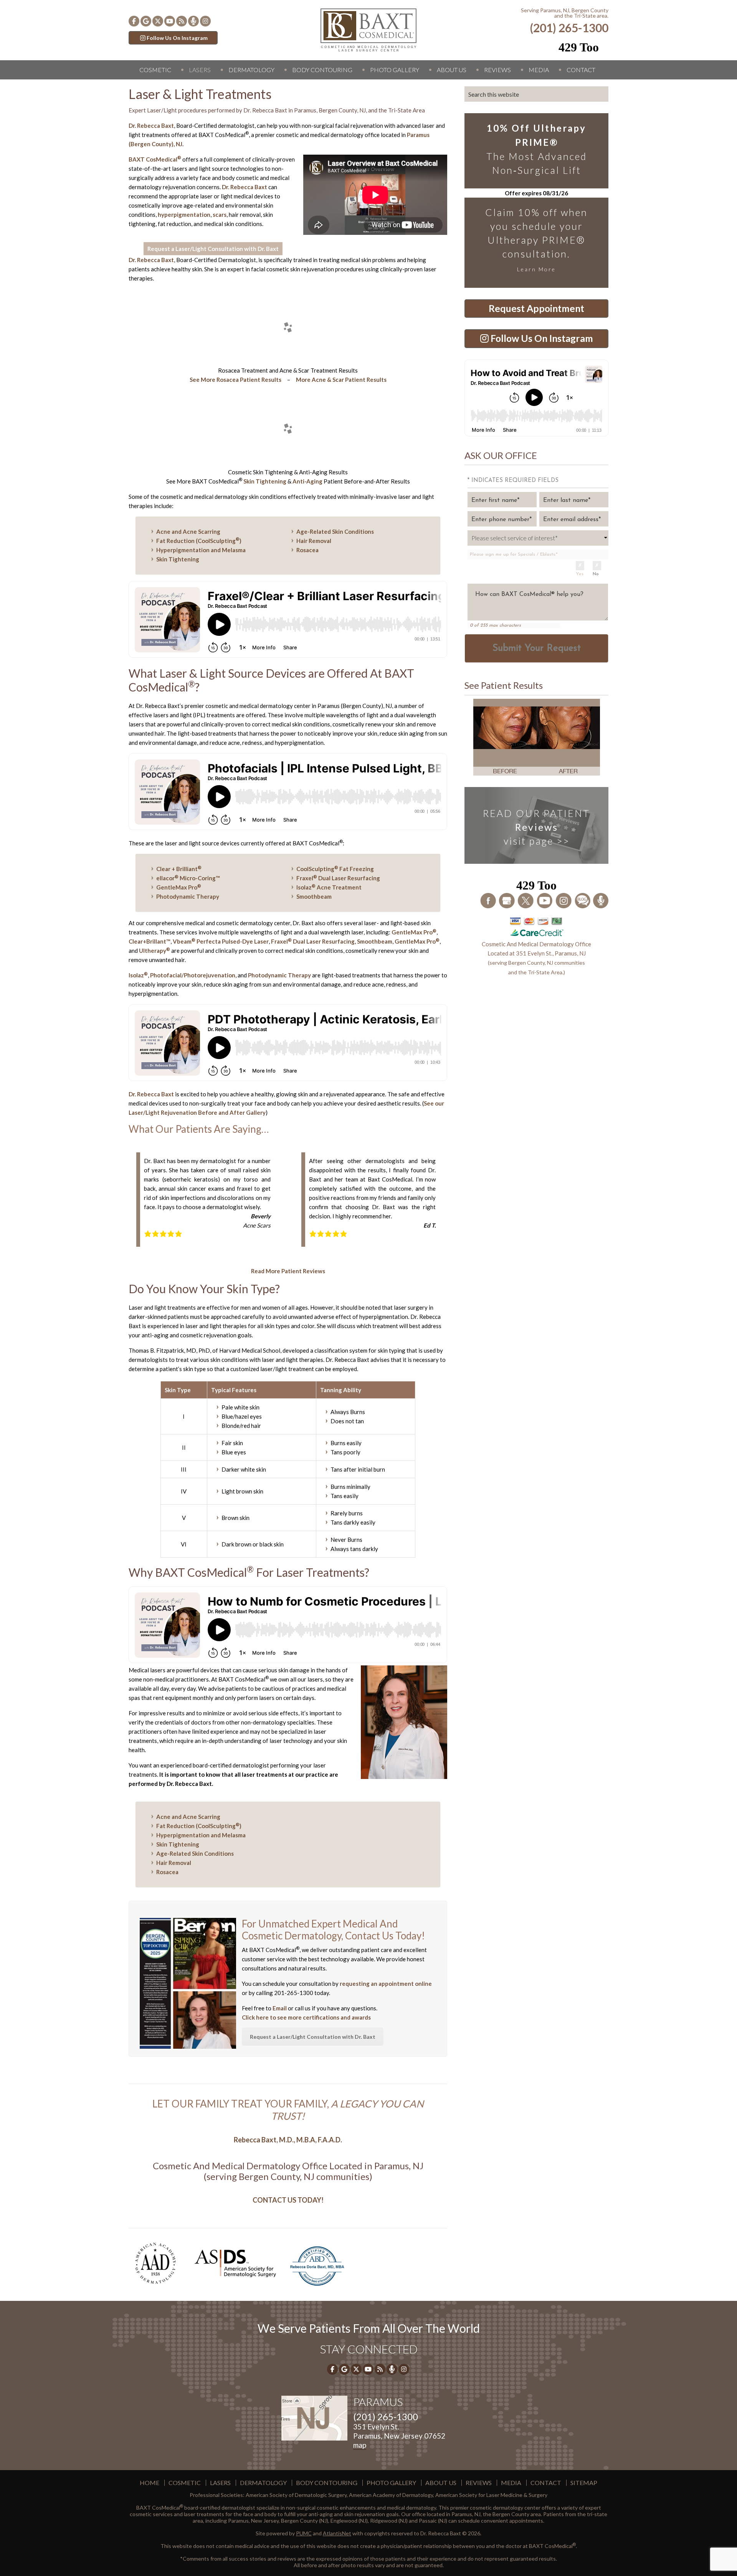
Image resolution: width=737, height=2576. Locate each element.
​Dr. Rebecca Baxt (151, 260)
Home (150, 2483)
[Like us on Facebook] (134, 21)
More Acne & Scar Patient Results (341, 380)
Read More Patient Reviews (288, 1271)
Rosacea (307, 550)
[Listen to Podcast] (193, 21)
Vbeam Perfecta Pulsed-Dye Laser (221, 941)
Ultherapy (155, 951)
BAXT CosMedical (155, 159)
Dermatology (251, 70)
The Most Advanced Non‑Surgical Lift (537, 149)
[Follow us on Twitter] (158, 21)
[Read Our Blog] (583, 900)
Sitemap (584, 2483)
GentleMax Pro (179, 887)
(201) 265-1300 (569, 28)
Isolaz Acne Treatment (329, 887)
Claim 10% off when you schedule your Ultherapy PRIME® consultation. (536, 239)
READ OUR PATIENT (536, 827)
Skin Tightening (265, 481)
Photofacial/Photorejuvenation (193, 975)
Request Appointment (536, 308)
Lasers (200, 70)
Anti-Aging (307, 481)
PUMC (304, 2533)
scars (220, 215)
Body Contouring (322, 70)
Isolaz (138, 975)
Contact (581, 70)
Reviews (497, 70)
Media (539, 70)
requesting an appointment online (386, 1984)
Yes (580, 574)
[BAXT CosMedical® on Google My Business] (146, 21)
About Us (452, 70)
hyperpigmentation (184, 215)
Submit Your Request (537, 649)
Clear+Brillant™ (150, 941)
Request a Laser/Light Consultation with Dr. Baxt (213, 249)
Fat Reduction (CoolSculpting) (199, 541)
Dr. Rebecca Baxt (151, 125)
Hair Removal (314, 541)
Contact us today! (288, 2200)
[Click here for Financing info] (537, 926)
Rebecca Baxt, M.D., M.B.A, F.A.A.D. (288, 2140)
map (360, 2445)
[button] (182, 328)
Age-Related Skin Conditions (335, 531)
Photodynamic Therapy (188, 896)
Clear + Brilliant (179, 869)
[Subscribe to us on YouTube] (170, 21)
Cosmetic (155, 70)
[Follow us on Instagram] (205, 21)
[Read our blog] (182, 21)
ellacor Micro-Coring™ (188, 878)
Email (280, 2008)
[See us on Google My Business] (507, 900)
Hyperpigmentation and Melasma (201, 550)
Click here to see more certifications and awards (306, 2017)
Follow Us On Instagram (177, 38)
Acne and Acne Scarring (188, 531)
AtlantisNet (337, 2533)
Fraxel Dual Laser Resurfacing (338, 878)
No (596, 574)
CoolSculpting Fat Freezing (335, 869)
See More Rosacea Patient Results (235, 380)
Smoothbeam (314, 896)
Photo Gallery (395, 70)
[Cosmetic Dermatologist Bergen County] (368, 29)
